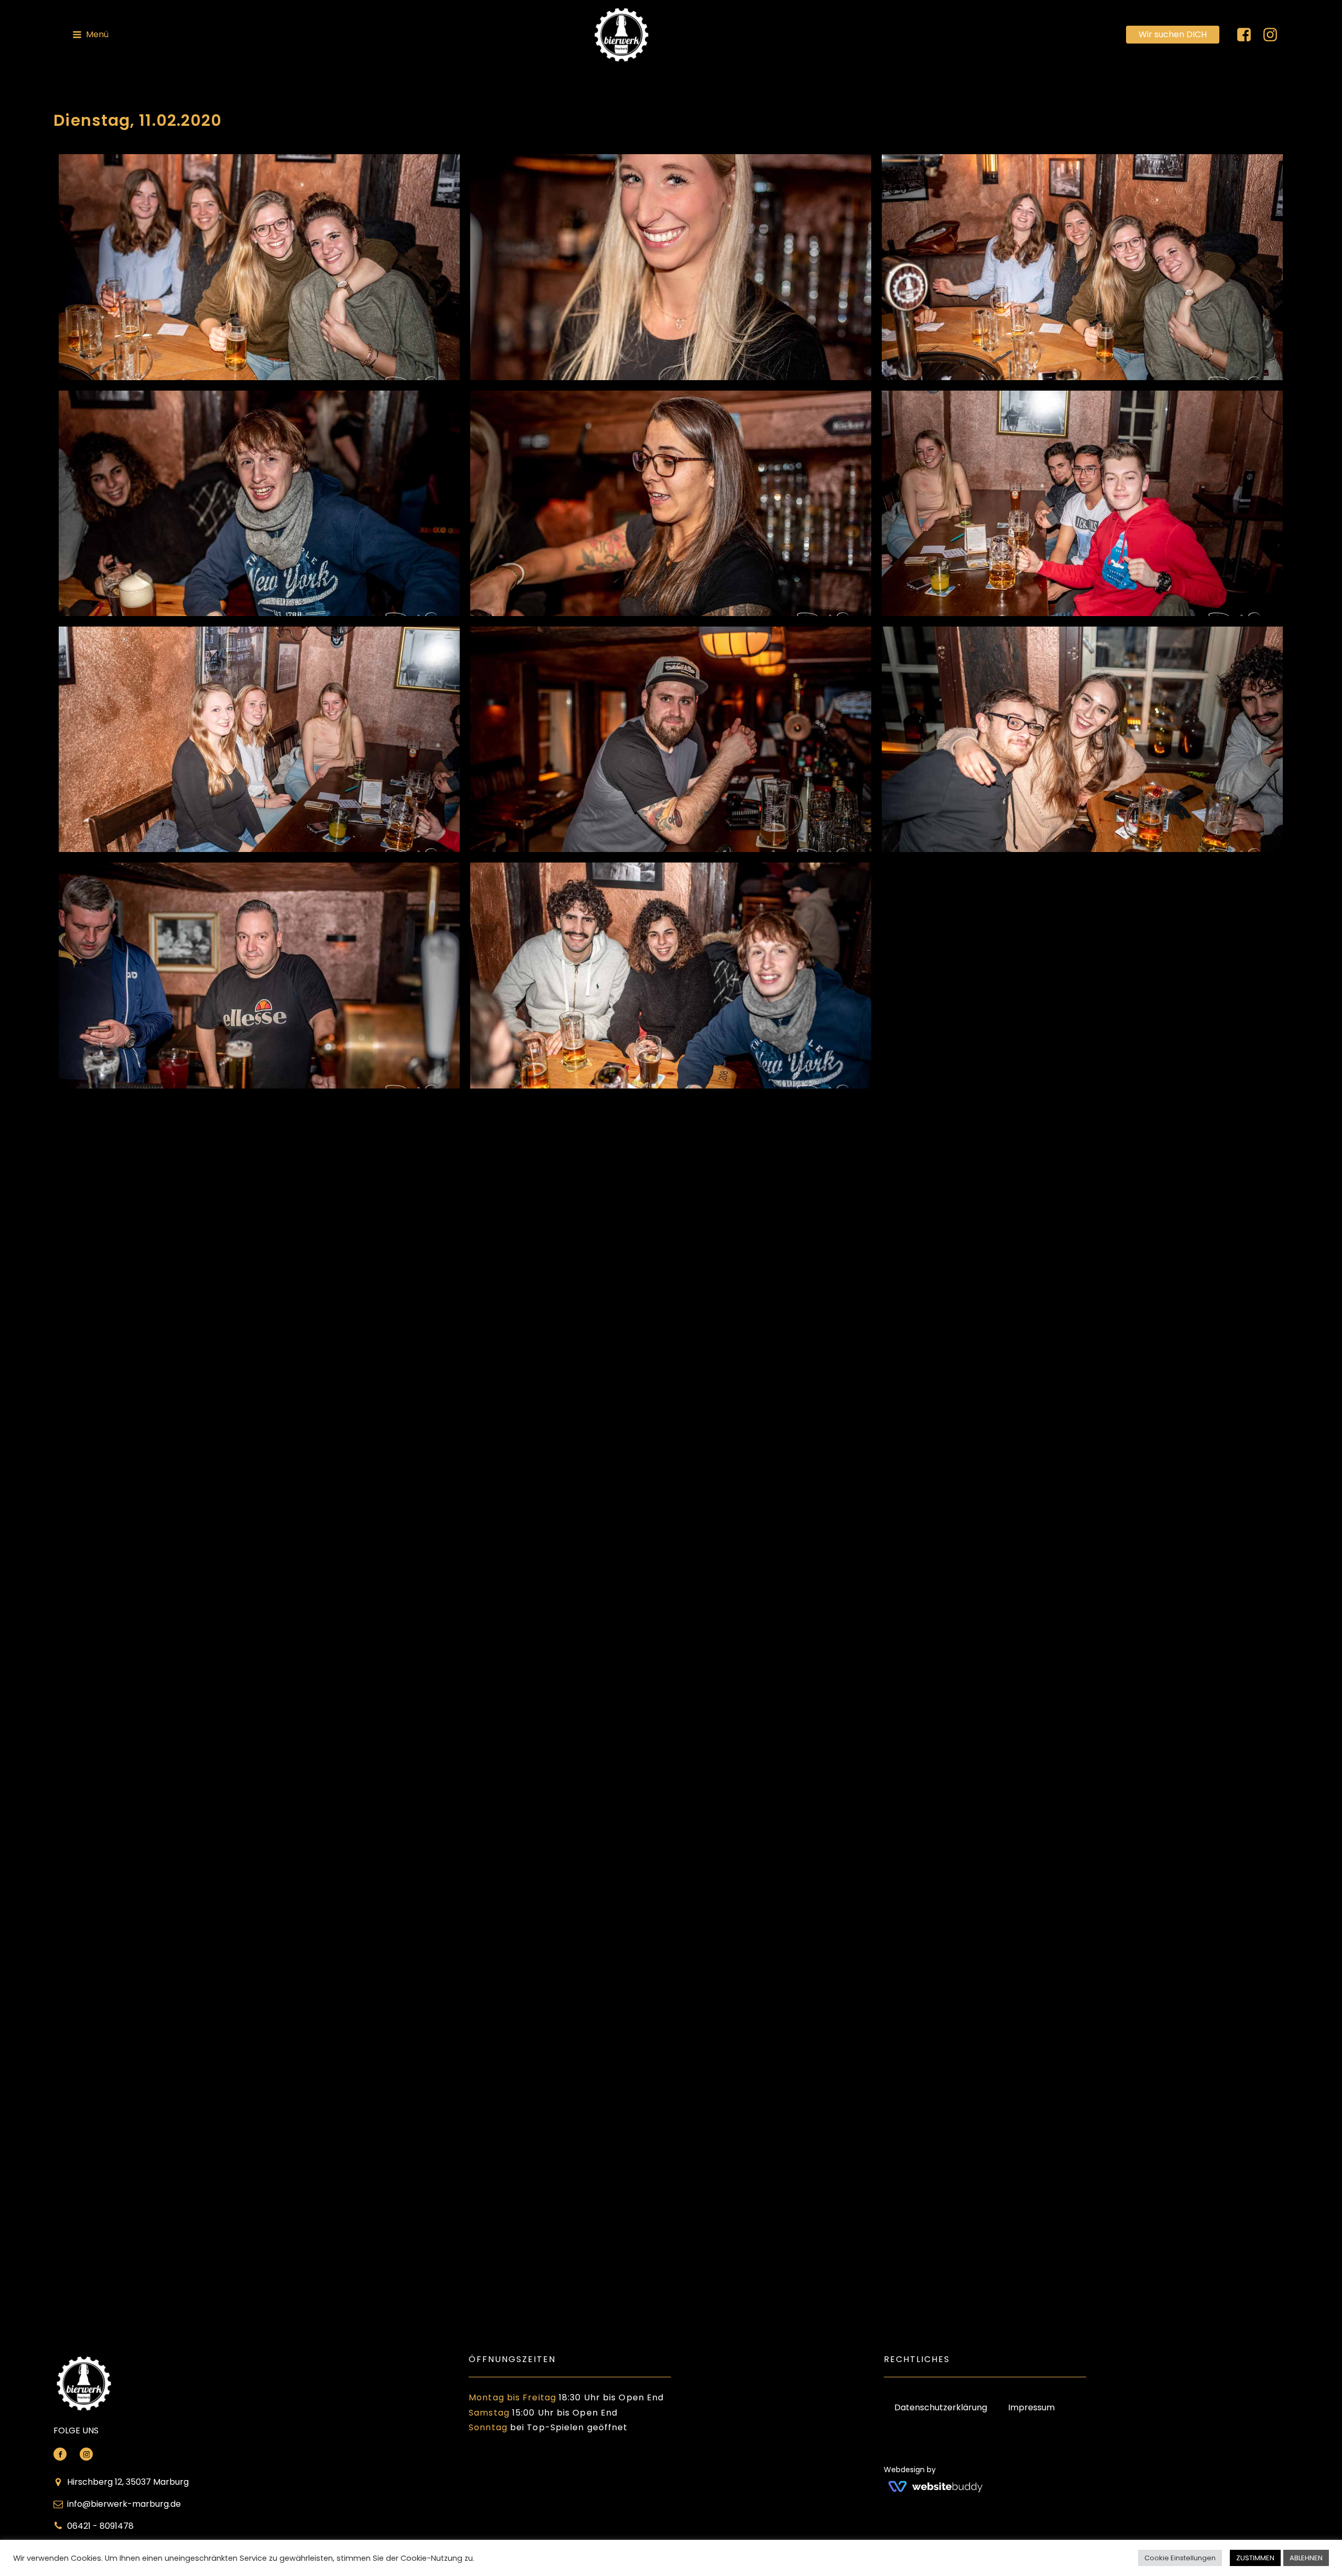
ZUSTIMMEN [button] (1255, 2558)
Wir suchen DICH (1173, 34)
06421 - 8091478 (100, 2526)
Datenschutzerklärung (941, 2407)
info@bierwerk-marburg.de (124, 2504)
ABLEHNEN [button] (1306, 2558)
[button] (90, 35)
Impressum (1031, 2407)
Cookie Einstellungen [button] (1180, 2558)
